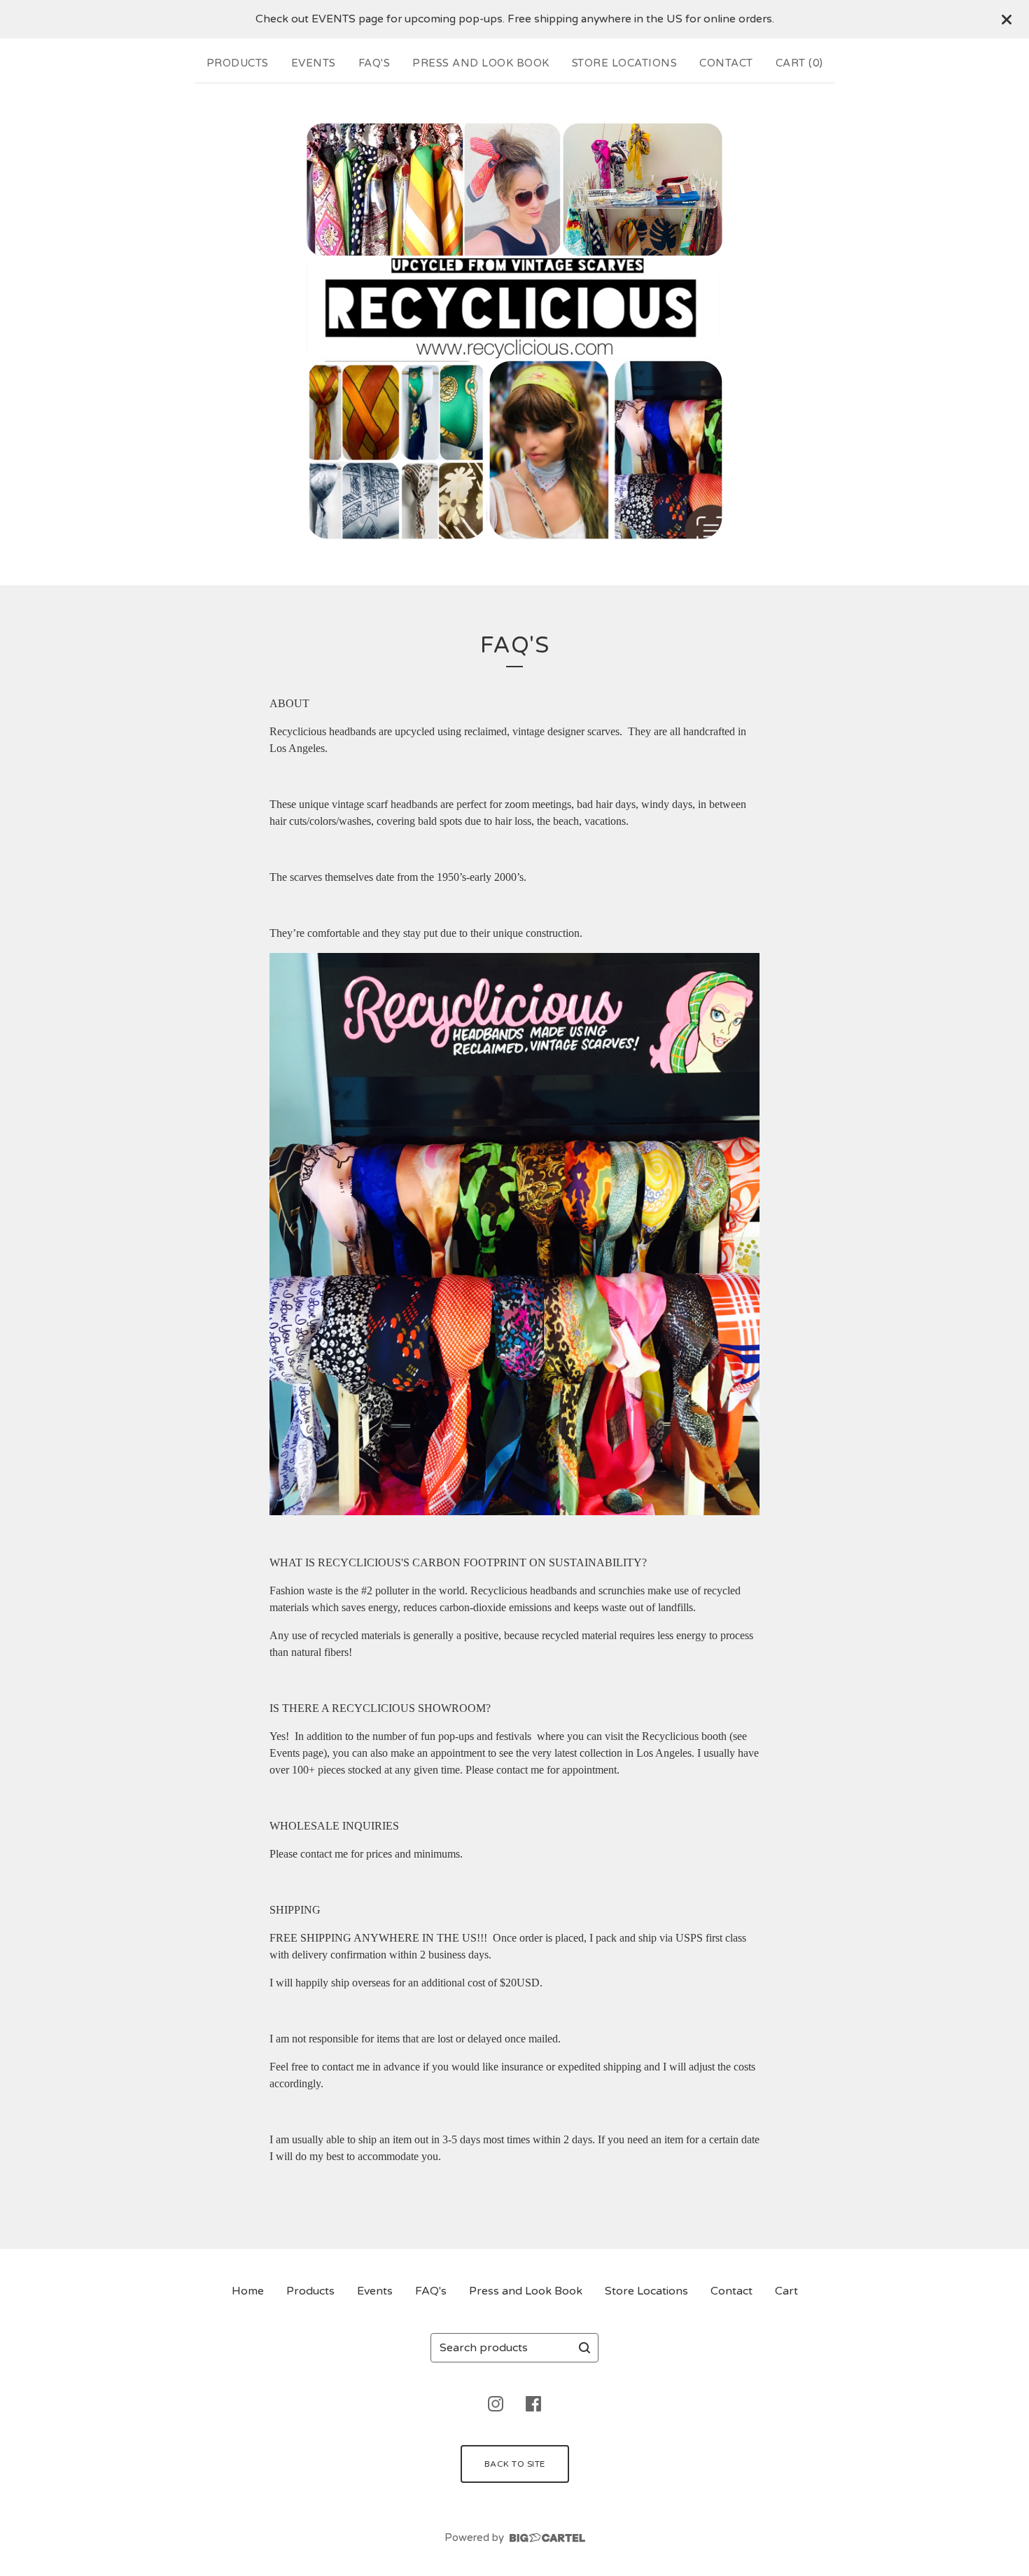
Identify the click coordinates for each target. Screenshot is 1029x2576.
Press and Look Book (481, 63)
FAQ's (374, 63)
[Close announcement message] (1007, 20)
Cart (786, 2291)
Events (314, 63)
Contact (726, 63)
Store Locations (625, 63)
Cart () (799, 63)
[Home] (514, 331)
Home (248, 2291)
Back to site (515, 2464)
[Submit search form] (584, 2348)
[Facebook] (533, 2404)
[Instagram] (496, 2404)
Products (238, 63)
